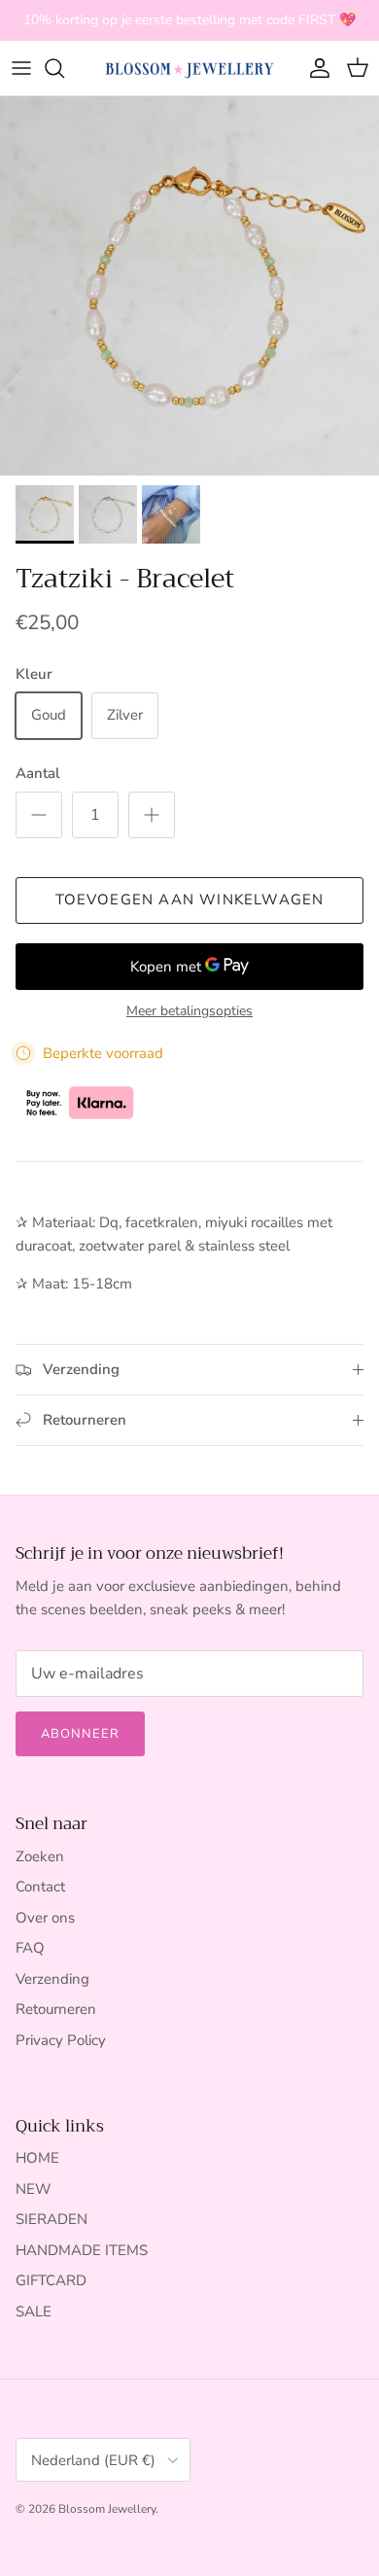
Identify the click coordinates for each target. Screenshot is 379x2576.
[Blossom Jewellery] (189, 68)
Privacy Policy (61, 2040)
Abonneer (80, 1734)
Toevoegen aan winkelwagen (190, 900)
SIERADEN (52, 2219)
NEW (34, 2189)
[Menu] (21, 68)
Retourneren (56, 2009)
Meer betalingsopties (189, 1012)
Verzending (52, 1979)
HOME (37, 2158)
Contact (40, 1887)
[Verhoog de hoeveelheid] (152, 815)
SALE (34, 2311)
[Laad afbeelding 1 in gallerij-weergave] (189, 286)
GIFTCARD (51, 2280)
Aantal (38, 773)
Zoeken (40, 1856)
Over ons (45, 1918)
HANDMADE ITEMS (82, 2250)
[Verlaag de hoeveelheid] (39, 815)
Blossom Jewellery (107, 2509)
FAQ (30, 1948)
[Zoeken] (64, 68)
